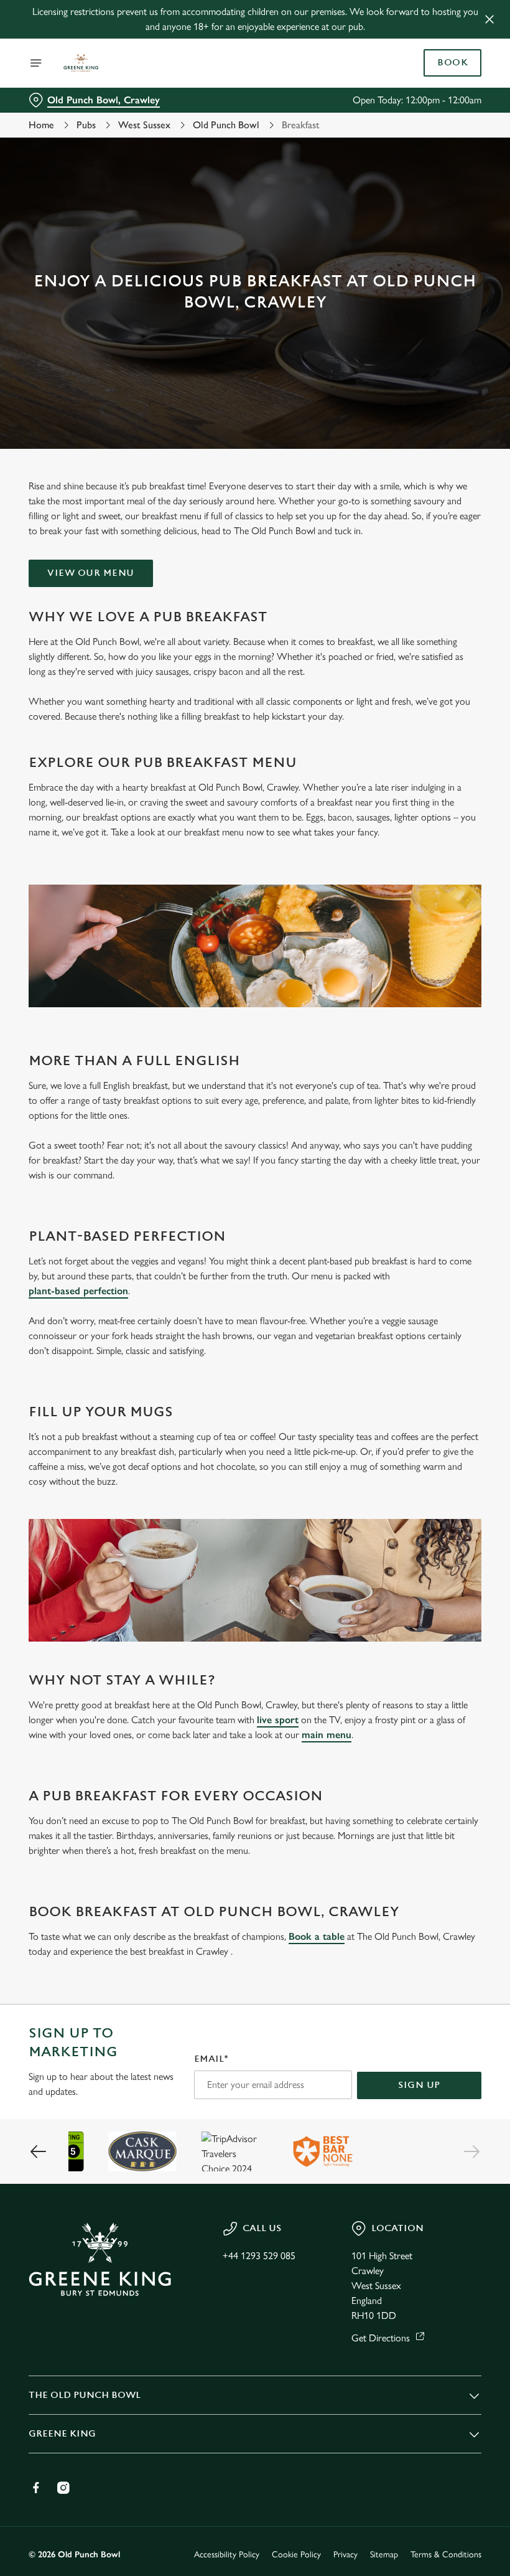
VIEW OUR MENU (91, 573)
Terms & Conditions (446, 2555)
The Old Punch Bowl (85, 2395)
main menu (327, 1735)
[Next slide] (471, 2151)
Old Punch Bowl (226, 125)
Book (452, 63)
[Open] (36, 63)
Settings (454, 1377)
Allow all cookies (416, 1417)
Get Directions (381, 2338)
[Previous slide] (39, 2151)
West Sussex (144, 125)
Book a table (317, 1936)
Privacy (345, 2555)
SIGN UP (419, 2085)
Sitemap (384, 2555)
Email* (211, 2059)
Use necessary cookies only (253, 1417)
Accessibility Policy (227, 2555)
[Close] (489, 19)
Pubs (86, 125)
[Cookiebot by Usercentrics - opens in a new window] (441, 1149)
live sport (278, 1720)
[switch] (192, 1332)
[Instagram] (63, 2488)
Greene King (62, 2434)
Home (41, 125)
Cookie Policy (296, 2555)
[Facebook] (36, 2488)
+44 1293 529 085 (259, 2256)
